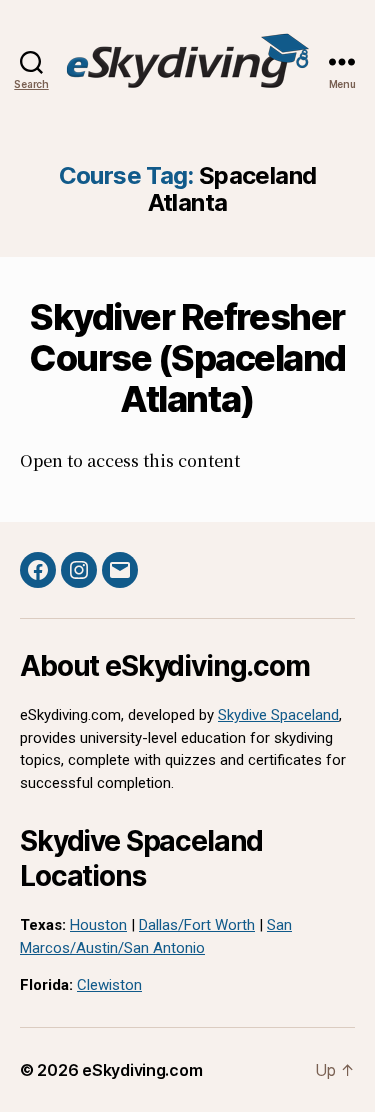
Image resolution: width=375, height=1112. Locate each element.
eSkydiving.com (142, 1070)
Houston (98, 925)
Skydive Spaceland (278, 715)
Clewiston (109, 985)
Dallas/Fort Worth (197, 925)
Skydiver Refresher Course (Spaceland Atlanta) (187, 358)
